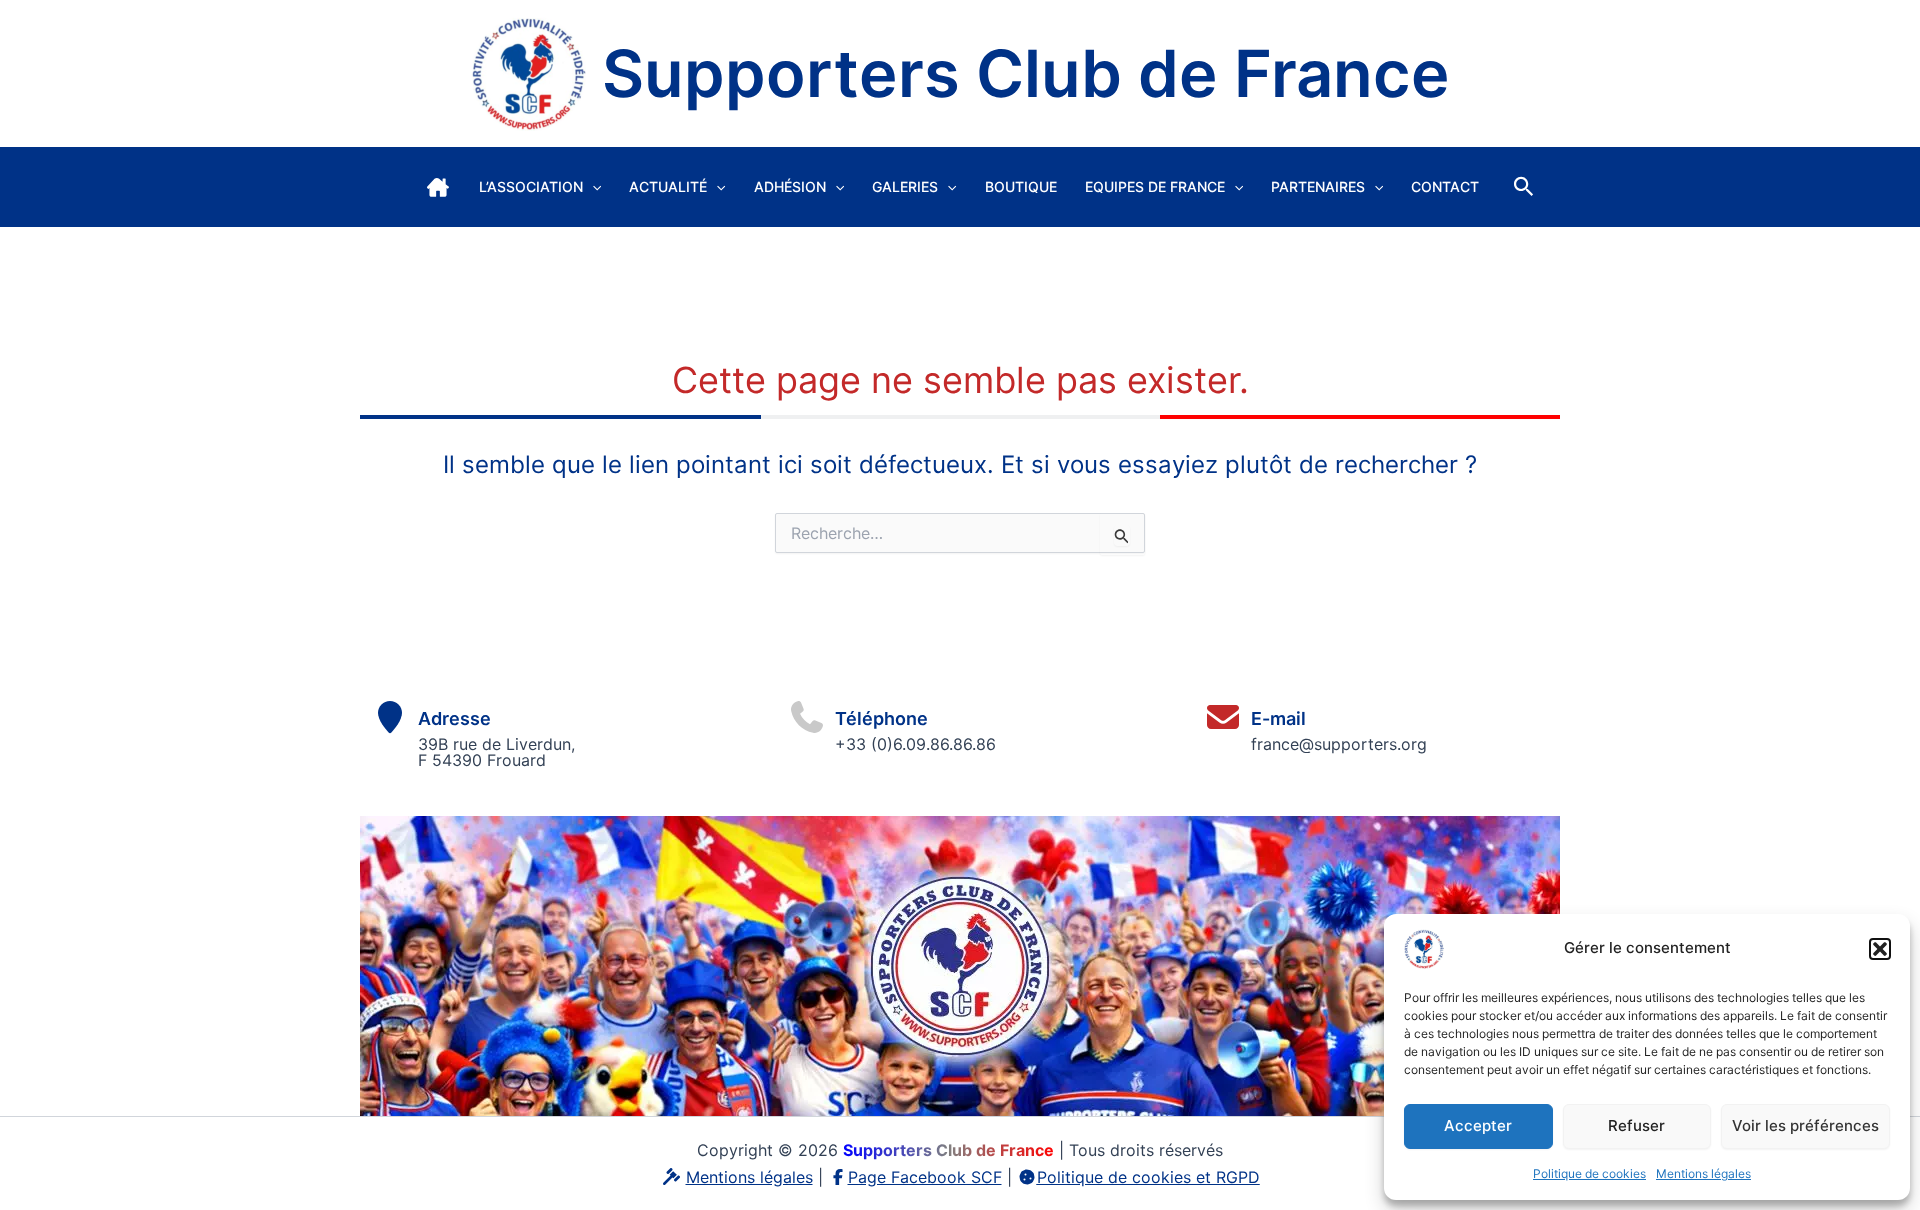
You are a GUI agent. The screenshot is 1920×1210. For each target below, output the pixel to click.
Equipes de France (1155, 186)
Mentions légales (1703, 1173)
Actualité (668, 186)
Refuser (1636, 1125)
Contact (1445, 186)
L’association (531, 186)
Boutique (1021, 186)
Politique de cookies (1589, 1173)
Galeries (905, 186)
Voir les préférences (1805, 1125)
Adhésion (790, 186)
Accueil (438, 187)
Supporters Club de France (1026, 73)
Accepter (1478, 1125)
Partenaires (1318, 186)
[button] (1880, 949)
